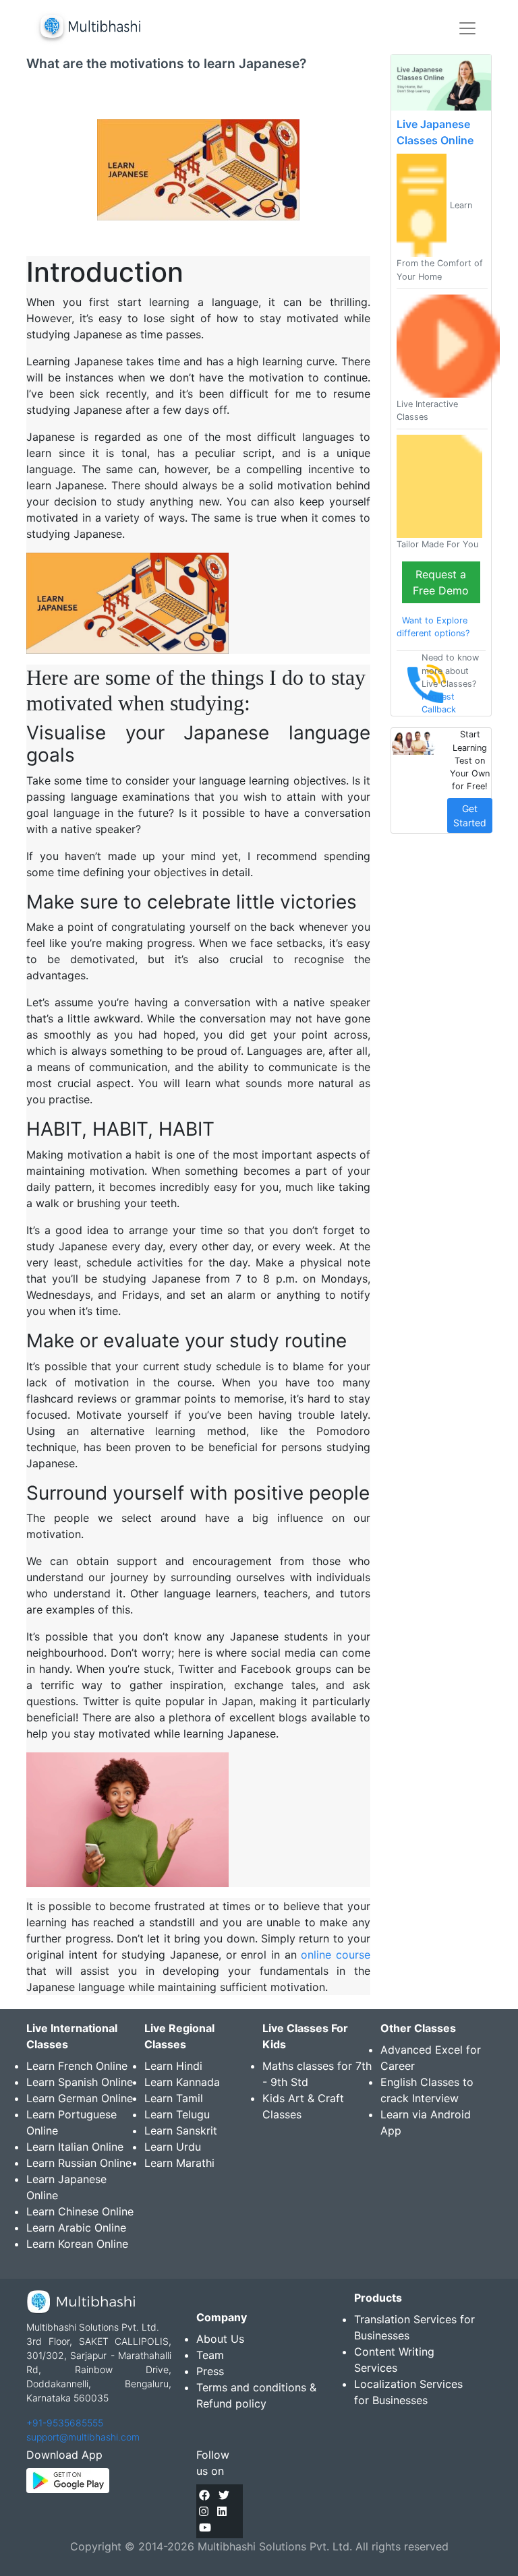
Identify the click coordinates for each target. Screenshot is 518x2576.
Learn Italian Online (75, 2147)
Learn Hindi (173, 2066)
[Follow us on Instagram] (204, 2511)
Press (210, 2371)
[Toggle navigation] (467, 28)
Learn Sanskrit (181, 2130)
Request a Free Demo (441, 582)
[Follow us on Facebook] (204, 2495)
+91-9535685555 (65, 2423)
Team (210, 2355)
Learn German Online (80, 2098)
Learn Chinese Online (80, 2211)
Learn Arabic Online (76, 2228)
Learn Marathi (179, 2163)
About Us (220, 2339)
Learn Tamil (174, 2098)
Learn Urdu (173, 2147)
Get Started (470, 816)
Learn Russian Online (79, 2163)
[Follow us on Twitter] (224, 2495)
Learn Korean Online (77, 2244)
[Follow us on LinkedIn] (222, 2511)
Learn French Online (77, 2066)
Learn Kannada (182, 2082)
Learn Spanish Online (80, 2082)
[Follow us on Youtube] (205, 2527)
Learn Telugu (177, 2114)
